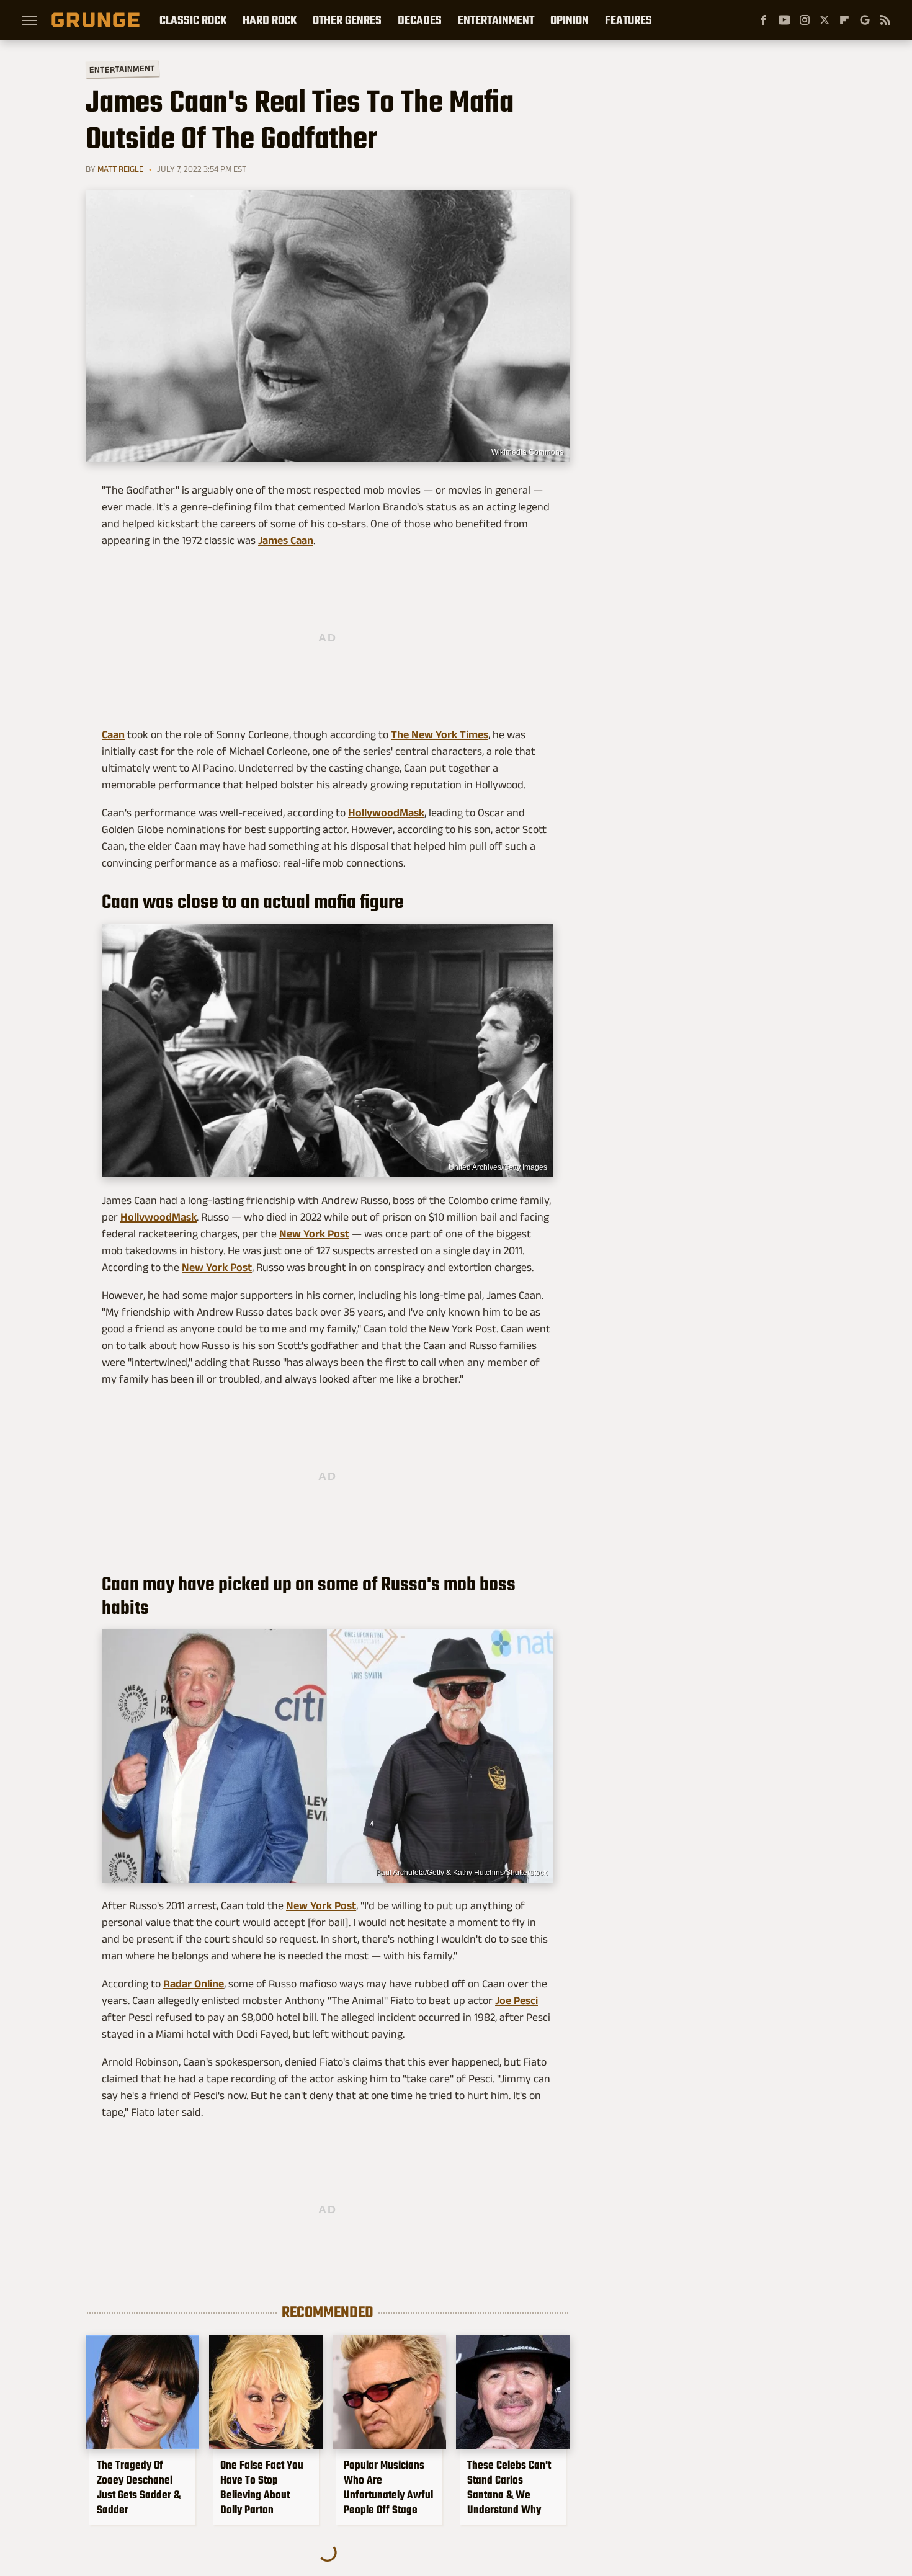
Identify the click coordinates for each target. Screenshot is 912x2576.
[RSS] (885, 20)
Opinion (570, 20)
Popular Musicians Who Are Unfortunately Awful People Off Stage (388, 2487)
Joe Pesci (516, 2000)
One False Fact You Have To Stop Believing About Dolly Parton (262, 2487)
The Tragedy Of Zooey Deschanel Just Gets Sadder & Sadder (139, 2487)
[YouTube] (784, 20)
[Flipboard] (844, 20)
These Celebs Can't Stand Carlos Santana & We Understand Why (509, 2487)
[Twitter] (825, 20)
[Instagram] (805, 20)
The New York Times (440, 734)
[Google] (865, 20)
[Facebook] (764, 20)
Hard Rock (270, 20)
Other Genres (347, 20)
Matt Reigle (120, 169)
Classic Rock (193, 20)
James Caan (286, 540)
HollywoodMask (386, 813)
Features (628, 20)
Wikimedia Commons (527, 452)
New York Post (314, 1234)
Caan (113, 734)
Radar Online (194, 1984)
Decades (420, 20)
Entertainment (496, 20)
